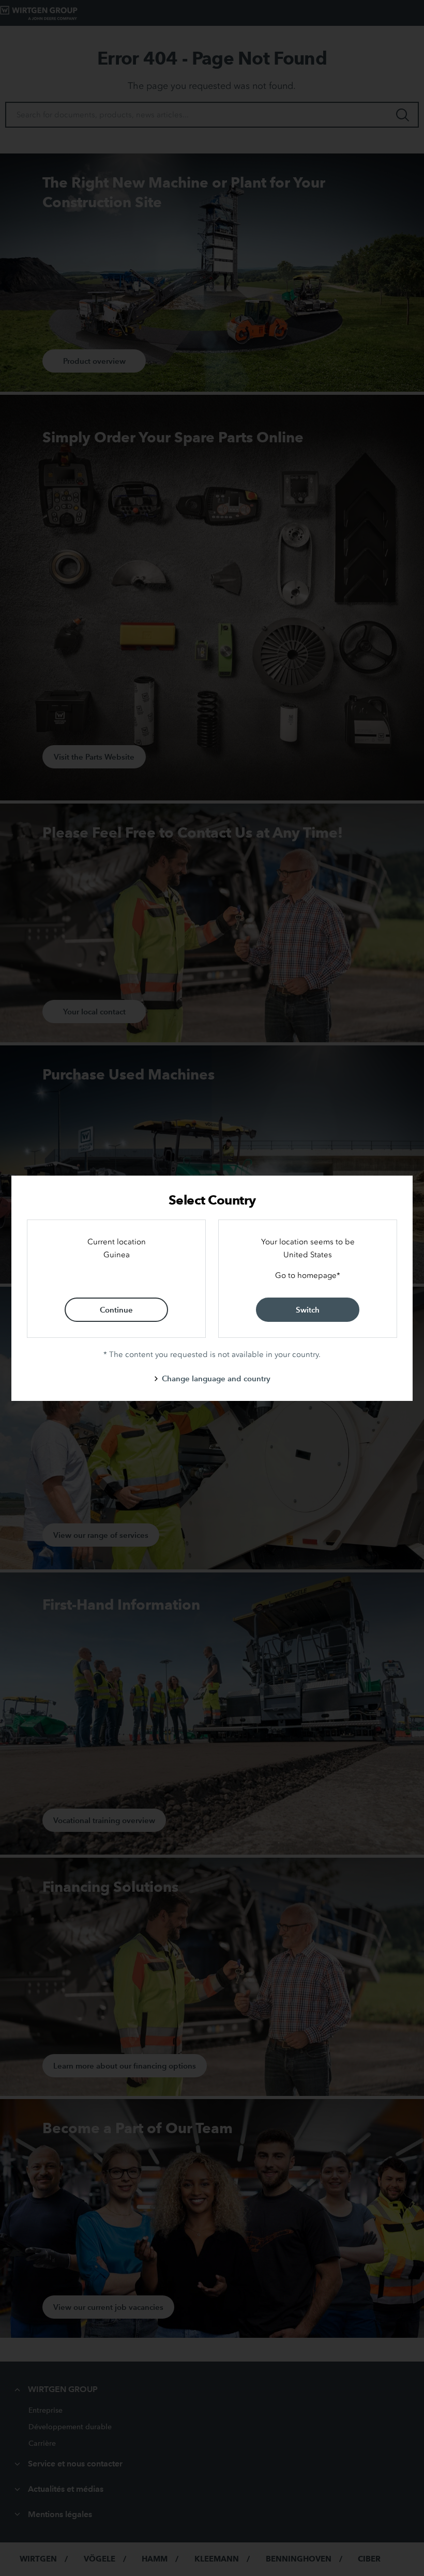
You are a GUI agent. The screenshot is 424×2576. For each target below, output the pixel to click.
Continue (116, 1310)
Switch (308, 1310)
